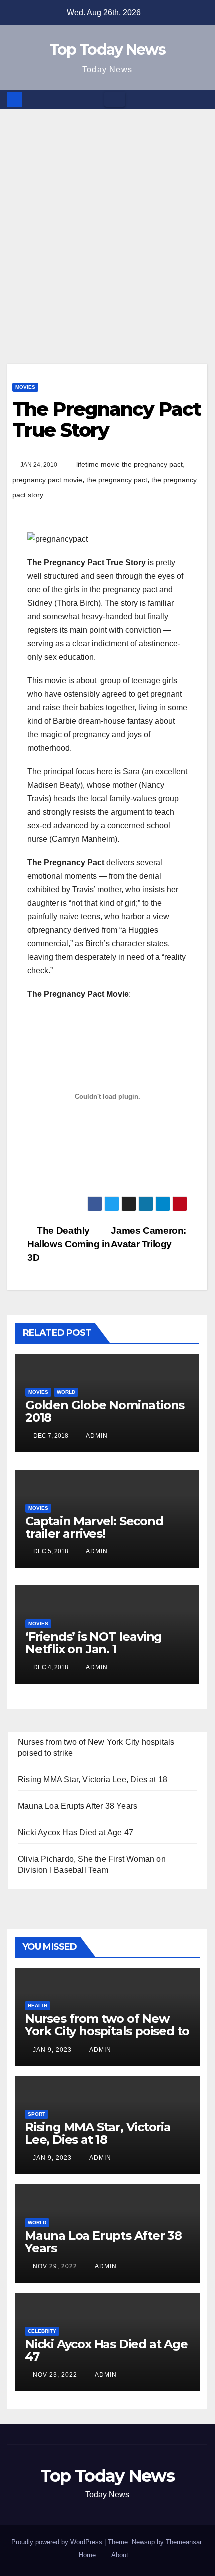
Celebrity (42, 2331)
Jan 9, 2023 (52, 2050)
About (120, 2555)
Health (38, 2005)
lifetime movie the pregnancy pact (130, 464)
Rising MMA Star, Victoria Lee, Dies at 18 (93, 1780)
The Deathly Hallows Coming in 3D (69, 1244)
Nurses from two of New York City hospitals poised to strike (107, 2031)
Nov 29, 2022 (55, 2266)
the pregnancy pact (117, 480)
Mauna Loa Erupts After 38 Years (78, 1806)
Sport (37, 2114)
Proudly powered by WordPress (58, 2542)
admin (96, 1436)
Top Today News (107, 50)
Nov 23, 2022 (55, 2375)
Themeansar (184, 2542)
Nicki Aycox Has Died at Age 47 (76, 1832)
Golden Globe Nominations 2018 (105, 1411)
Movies (25, 387)
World (66, 1392)
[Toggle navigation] (115, 99)
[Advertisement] (107, 221)
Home (87, 2555)
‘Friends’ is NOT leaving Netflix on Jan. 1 (94, 1643)
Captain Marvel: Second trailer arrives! (94, 1527)
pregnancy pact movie (47, 480)
